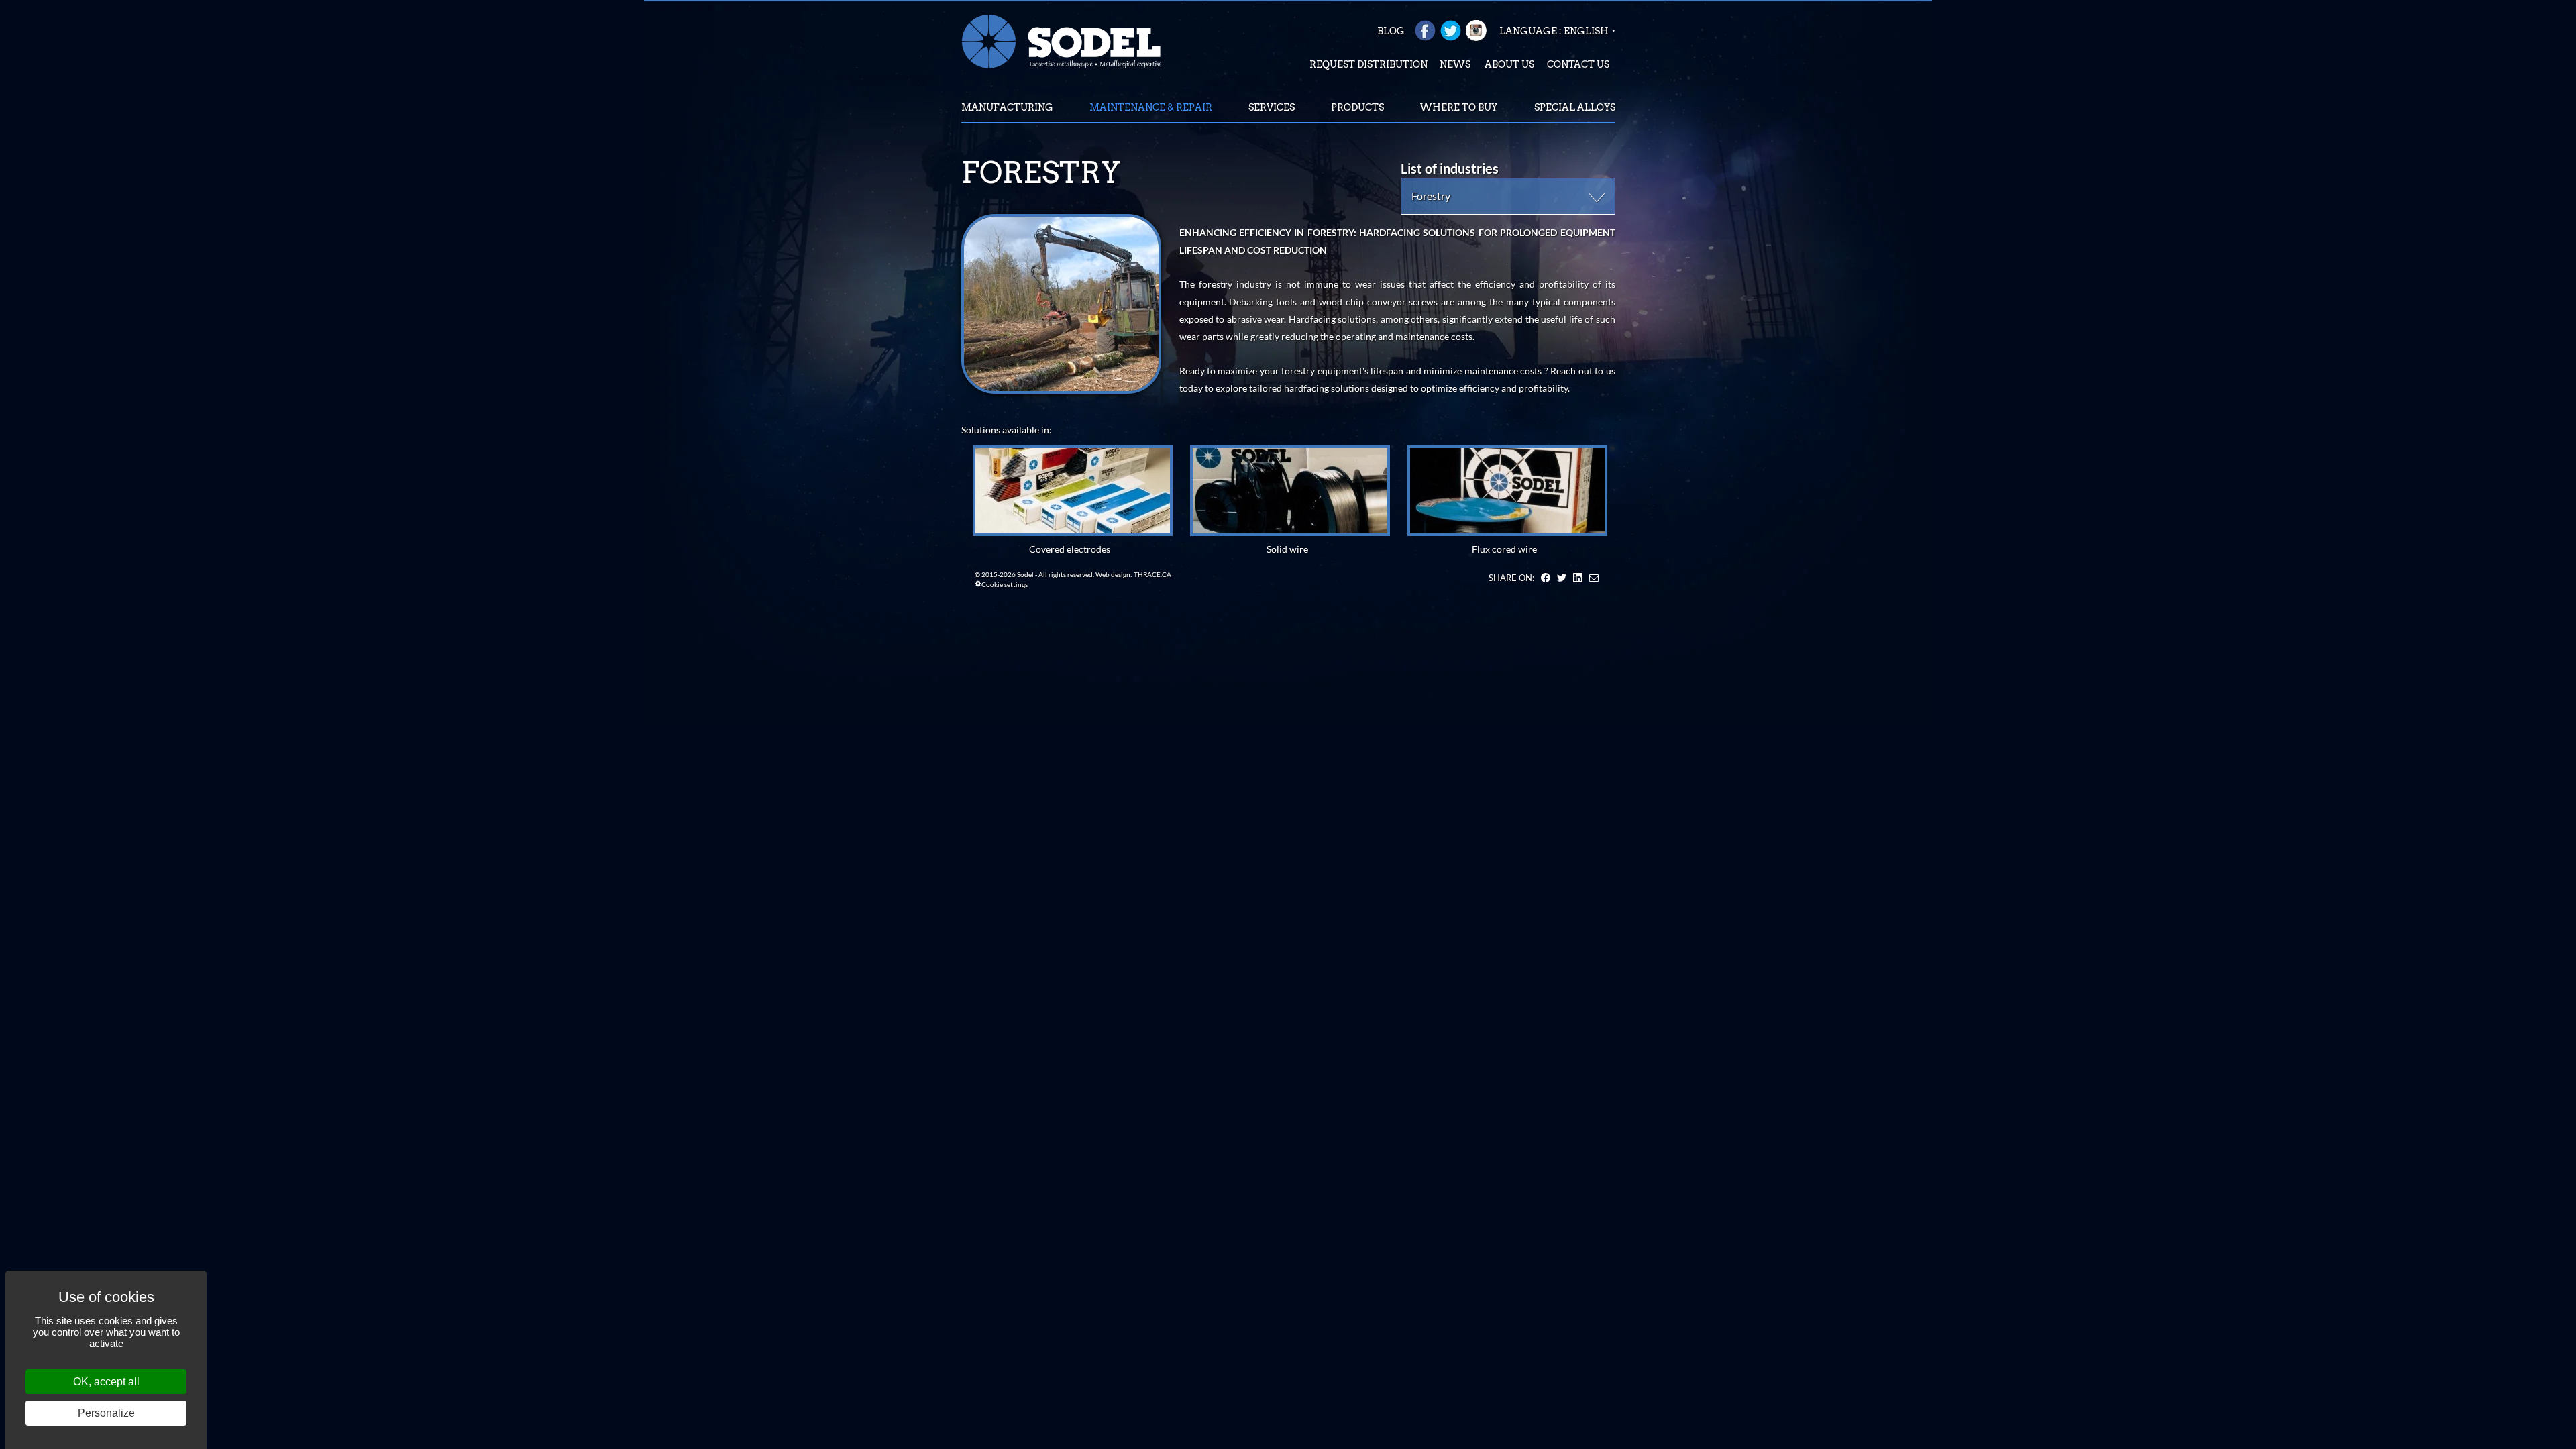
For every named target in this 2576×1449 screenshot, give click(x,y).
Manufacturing (1007, 107)
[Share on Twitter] (1562, 578)
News (1455, 64)
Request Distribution (1368, 64)
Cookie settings (1005, 584)
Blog (1391, 31)
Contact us (1578, 64)
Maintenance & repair (1151, 107)
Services (1272, 107)
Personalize (106, 1413)
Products (1357, 107)
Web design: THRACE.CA (1133, 574)
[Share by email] (1594, 578)
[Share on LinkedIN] (1578, 578)
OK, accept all (106, 1382)
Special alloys (1575, 107)
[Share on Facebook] (1546, 578)
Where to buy (1459, 107)
